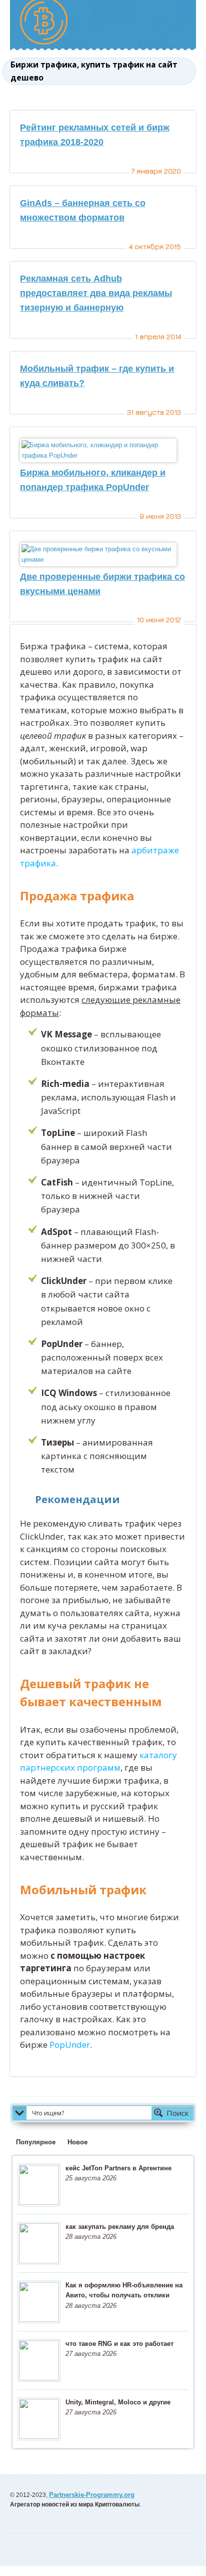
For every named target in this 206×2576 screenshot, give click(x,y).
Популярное (36, 2142)
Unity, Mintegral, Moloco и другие (118, 2402)
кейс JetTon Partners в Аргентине (118, 2168)
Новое (77, 2142)
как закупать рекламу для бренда (120, 2227)
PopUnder (70, 2045)
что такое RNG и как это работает (119, 2344)
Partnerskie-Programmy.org (92, 2495)
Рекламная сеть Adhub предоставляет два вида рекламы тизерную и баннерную (96, 293)
